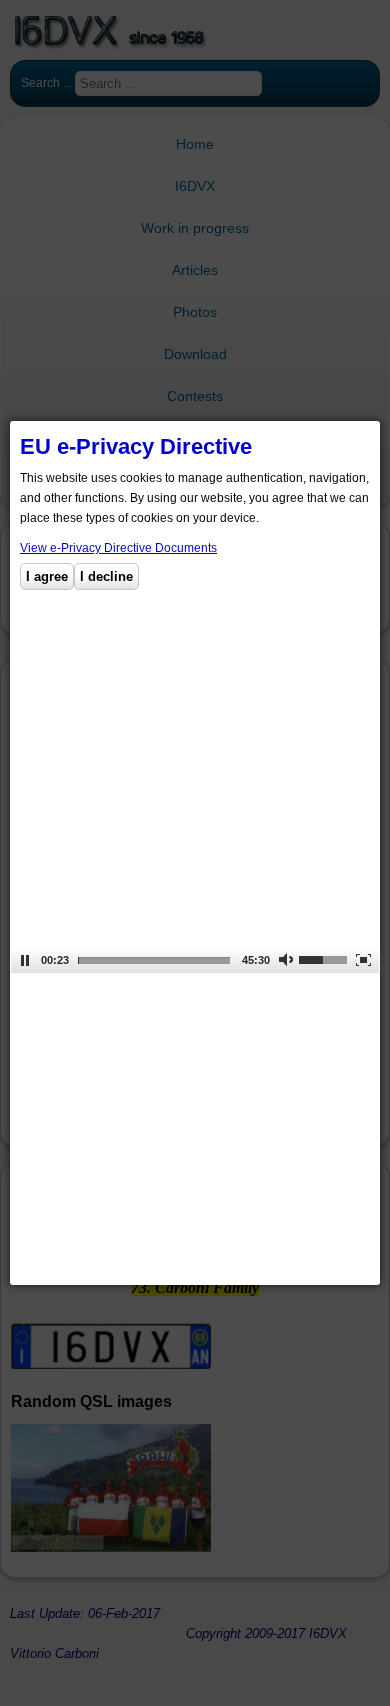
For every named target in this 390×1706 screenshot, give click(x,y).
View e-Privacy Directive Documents (118, 548)
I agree (47, 576)
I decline (106, 576)
